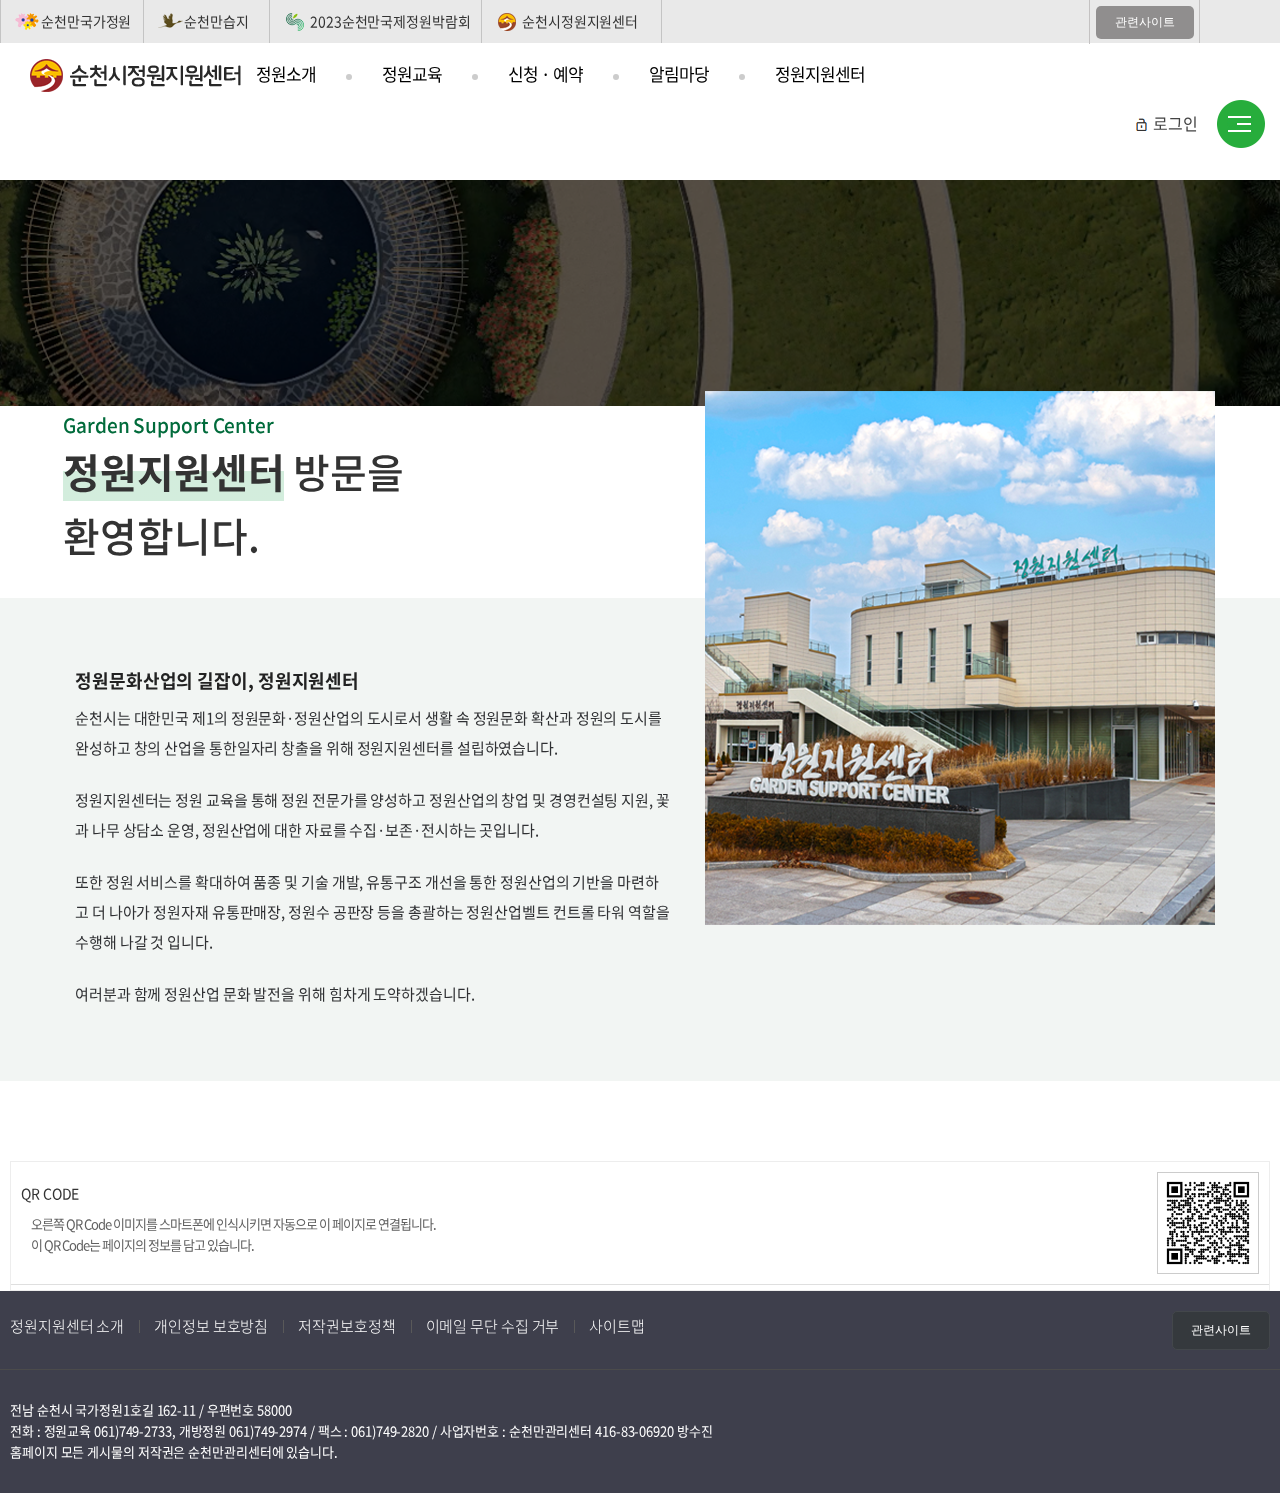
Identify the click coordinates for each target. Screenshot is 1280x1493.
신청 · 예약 (545, 73)
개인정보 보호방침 (211, 1326)
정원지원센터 (820, 73)
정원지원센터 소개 (67, 1326)
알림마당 (679, 73)
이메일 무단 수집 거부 (493, 1326)
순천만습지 (216, 21)
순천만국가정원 (86, 21)
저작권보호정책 (346, 1326)
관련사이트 (1145, 22)
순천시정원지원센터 (580, 21)
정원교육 (412, 73)
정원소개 (286, 73)
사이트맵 (1241, 125)
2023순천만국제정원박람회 (390, 21)
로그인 (1175, 123)
